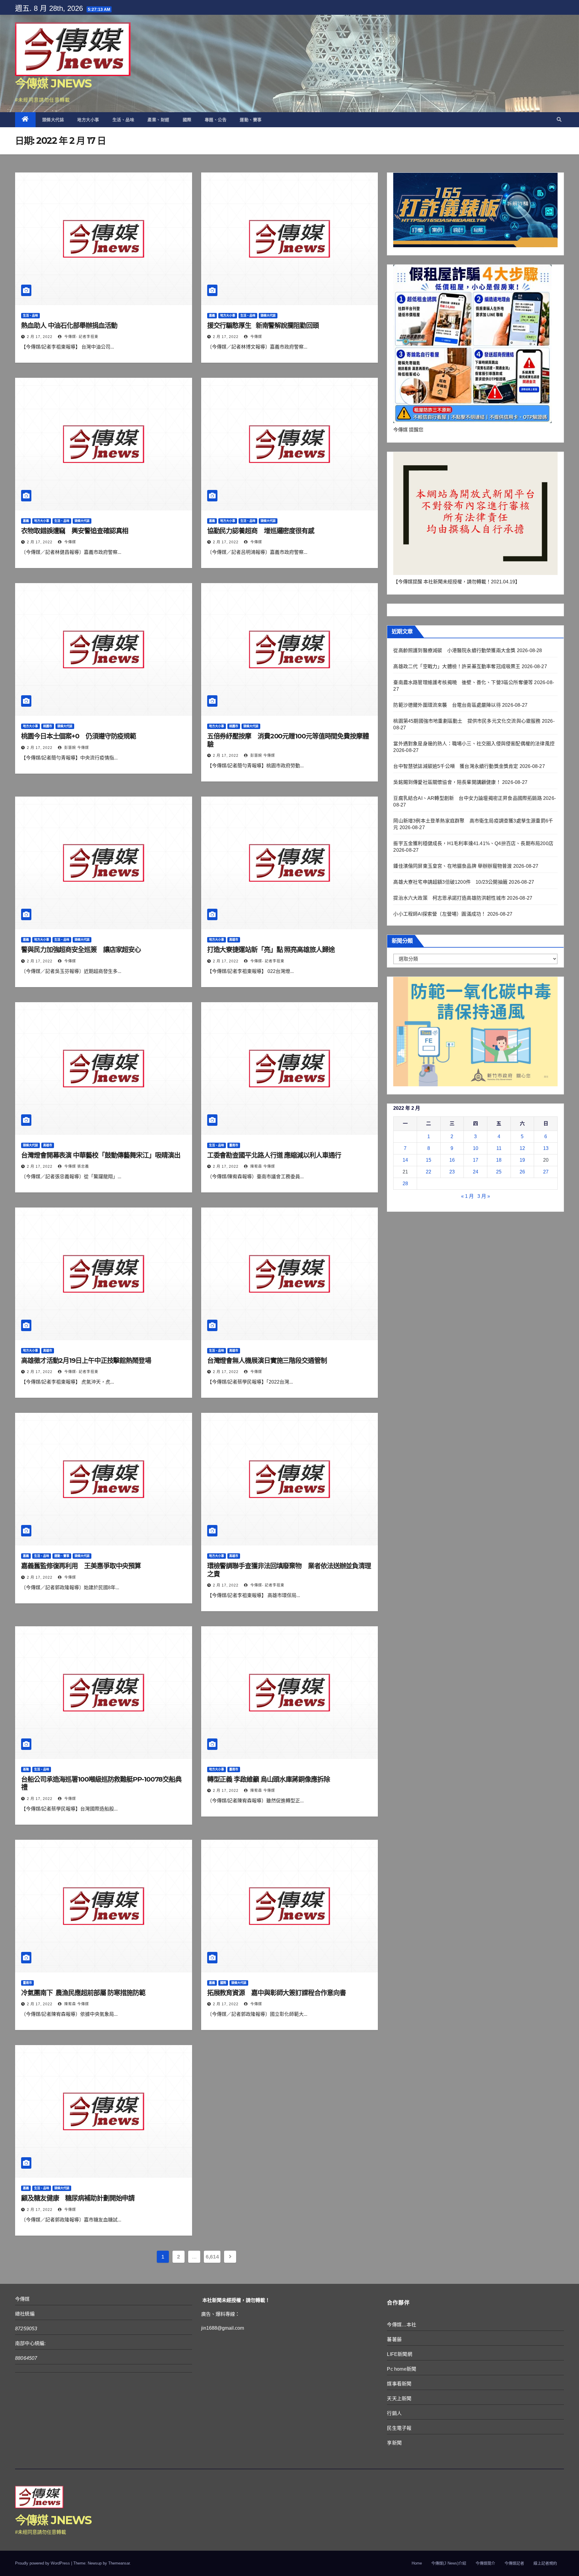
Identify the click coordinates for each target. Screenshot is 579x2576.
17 (476, 1160)
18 (499, 1160)
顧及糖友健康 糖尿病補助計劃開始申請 (78, 2198)
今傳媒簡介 (485, 2563)
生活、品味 (123, 120)
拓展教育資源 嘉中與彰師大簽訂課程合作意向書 (277, 1993)
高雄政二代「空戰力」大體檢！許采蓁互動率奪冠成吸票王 (457, 666)
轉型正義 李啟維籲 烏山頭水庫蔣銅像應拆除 (269, 1779)
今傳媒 (256, 337)
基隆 (26, 1769)
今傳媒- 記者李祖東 (81, 337)
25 (499, 1172)
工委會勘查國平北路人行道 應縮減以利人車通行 (274, 1155)
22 (429, 1172)
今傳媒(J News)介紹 (449, 2563)
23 (452, 1172)
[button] (559, 120)
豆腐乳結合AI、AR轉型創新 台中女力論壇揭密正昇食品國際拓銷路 (467, 798)
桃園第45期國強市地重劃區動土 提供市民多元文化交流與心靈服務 (467, 721)
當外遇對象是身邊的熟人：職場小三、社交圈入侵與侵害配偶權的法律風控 (474, 744)
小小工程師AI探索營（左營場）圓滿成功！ (440, 914)
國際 (187, 120)
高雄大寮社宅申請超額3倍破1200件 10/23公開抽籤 (450, 882)
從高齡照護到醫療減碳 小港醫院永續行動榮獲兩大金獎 (454, 650)
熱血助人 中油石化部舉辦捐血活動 (69, 325)
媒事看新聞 (399, 2384)
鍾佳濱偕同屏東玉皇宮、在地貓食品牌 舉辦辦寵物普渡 (452, 866)
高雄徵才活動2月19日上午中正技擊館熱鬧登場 (86, 1361)
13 (546, 1148)
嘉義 (212, 316)
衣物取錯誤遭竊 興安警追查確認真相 (75, 531)
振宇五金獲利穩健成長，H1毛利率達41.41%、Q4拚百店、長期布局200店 (473, 843)
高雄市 (234, 940)
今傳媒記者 (514, 2563)
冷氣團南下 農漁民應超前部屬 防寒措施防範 (83, 1993)
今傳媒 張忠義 (76, 1166)
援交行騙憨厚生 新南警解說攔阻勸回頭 (263, 325)
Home (417, 2563)
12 (522, 1148)
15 (429, 1160)
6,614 (212, 2257)
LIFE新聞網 (399, 2354)
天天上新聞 (399, 2399)
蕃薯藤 (394, 2339)
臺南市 (234, 1145)
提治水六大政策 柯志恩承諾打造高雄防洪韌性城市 (449, 898)
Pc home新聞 (402, 2369)
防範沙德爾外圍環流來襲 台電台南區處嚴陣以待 (447, 705)
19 (522, 1160)
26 (522, 1172)
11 (499, 1148)
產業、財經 (158, 120)
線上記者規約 (545, 2563)
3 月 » (484, 1196)
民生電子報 (399, 2428)
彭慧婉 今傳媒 (76, 748)
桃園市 (48, 726)
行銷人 (394, 2413)
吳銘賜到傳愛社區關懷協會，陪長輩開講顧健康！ (447, 782)
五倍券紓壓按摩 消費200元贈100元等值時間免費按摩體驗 (288, 740)
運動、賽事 (251, 120)
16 (452, 1160)
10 (476, 1148)
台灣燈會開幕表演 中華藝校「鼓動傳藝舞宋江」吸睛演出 (101, 1155)
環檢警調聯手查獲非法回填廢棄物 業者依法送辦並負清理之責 (289, 1570)
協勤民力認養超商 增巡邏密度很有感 (261, 531)
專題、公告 (216, 120)
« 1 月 (467, 1196)
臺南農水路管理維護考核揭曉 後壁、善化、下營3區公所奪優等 (463, 682)
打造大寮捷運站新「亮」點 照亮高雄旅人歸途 (271, 950)
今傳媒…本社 (402, 2325)
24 (476, 1172)
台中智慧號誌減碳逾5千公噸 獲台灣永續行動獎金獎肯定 (456, 766)
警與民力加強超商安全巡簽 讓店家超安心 (81, 950)
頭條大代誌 (53, 120)
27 (546, 1172)
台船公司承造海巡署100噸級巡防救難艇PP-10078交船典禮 (101, 1783)
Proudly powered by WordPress (43, 2563)
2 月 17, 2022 (40, 337)
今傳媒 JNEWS (53, 83)
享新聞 (394, 2443)
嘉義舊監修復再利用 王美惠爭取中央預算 (81, 1566)
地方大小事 (88, 120)
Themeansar (119, 2563)
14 (405, 1160)
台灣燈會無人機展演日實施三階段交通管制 (267, 1361)
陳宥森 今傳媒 (262, 1166)
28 (405, 1184)
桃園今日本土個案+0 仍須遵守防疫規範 (79, 736)
